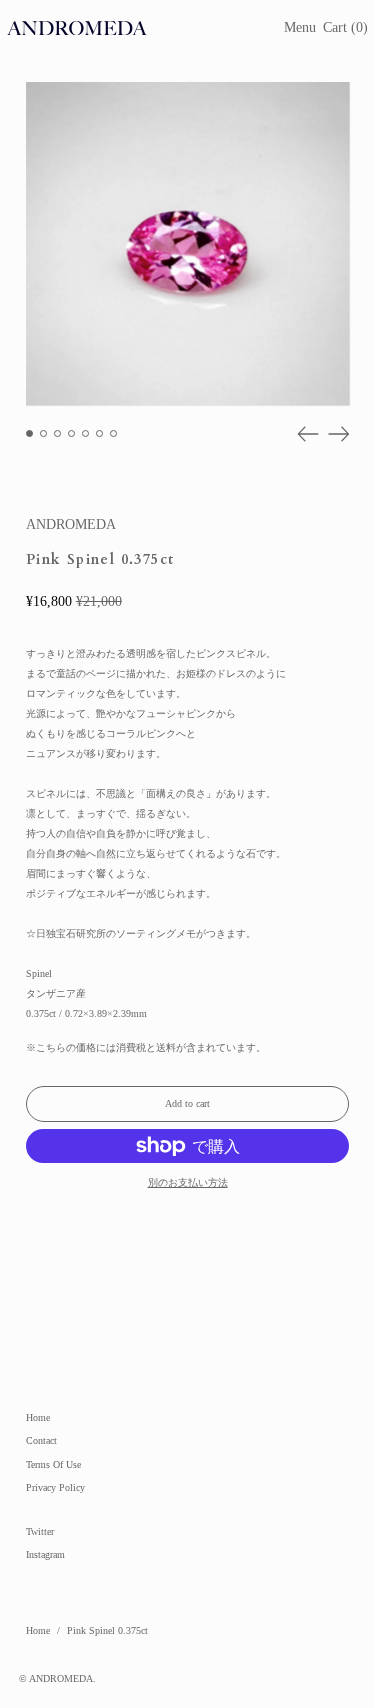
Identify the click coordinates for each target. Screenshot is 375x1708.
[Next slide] (339, 434)
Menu (300, 27)
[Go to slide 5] (85, 433)
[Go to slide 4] (71, 433)
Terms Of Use (53, 1464)
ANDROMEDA (71, 524)
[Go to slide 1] (29, 433)
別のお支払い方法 (188, 1182)
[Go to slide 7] (113, 433)
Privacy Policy (55, 1487)
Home (38, 1417)
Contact (41, 1440)
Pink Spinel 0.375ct (107, 1630)
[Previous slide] (308, 434)
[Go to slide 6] (99, 433)
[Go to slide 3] (57, 433)
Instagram (45, 1554)
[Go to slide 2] (43, 433)
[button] (345, 28)
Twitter (40, 1531)
